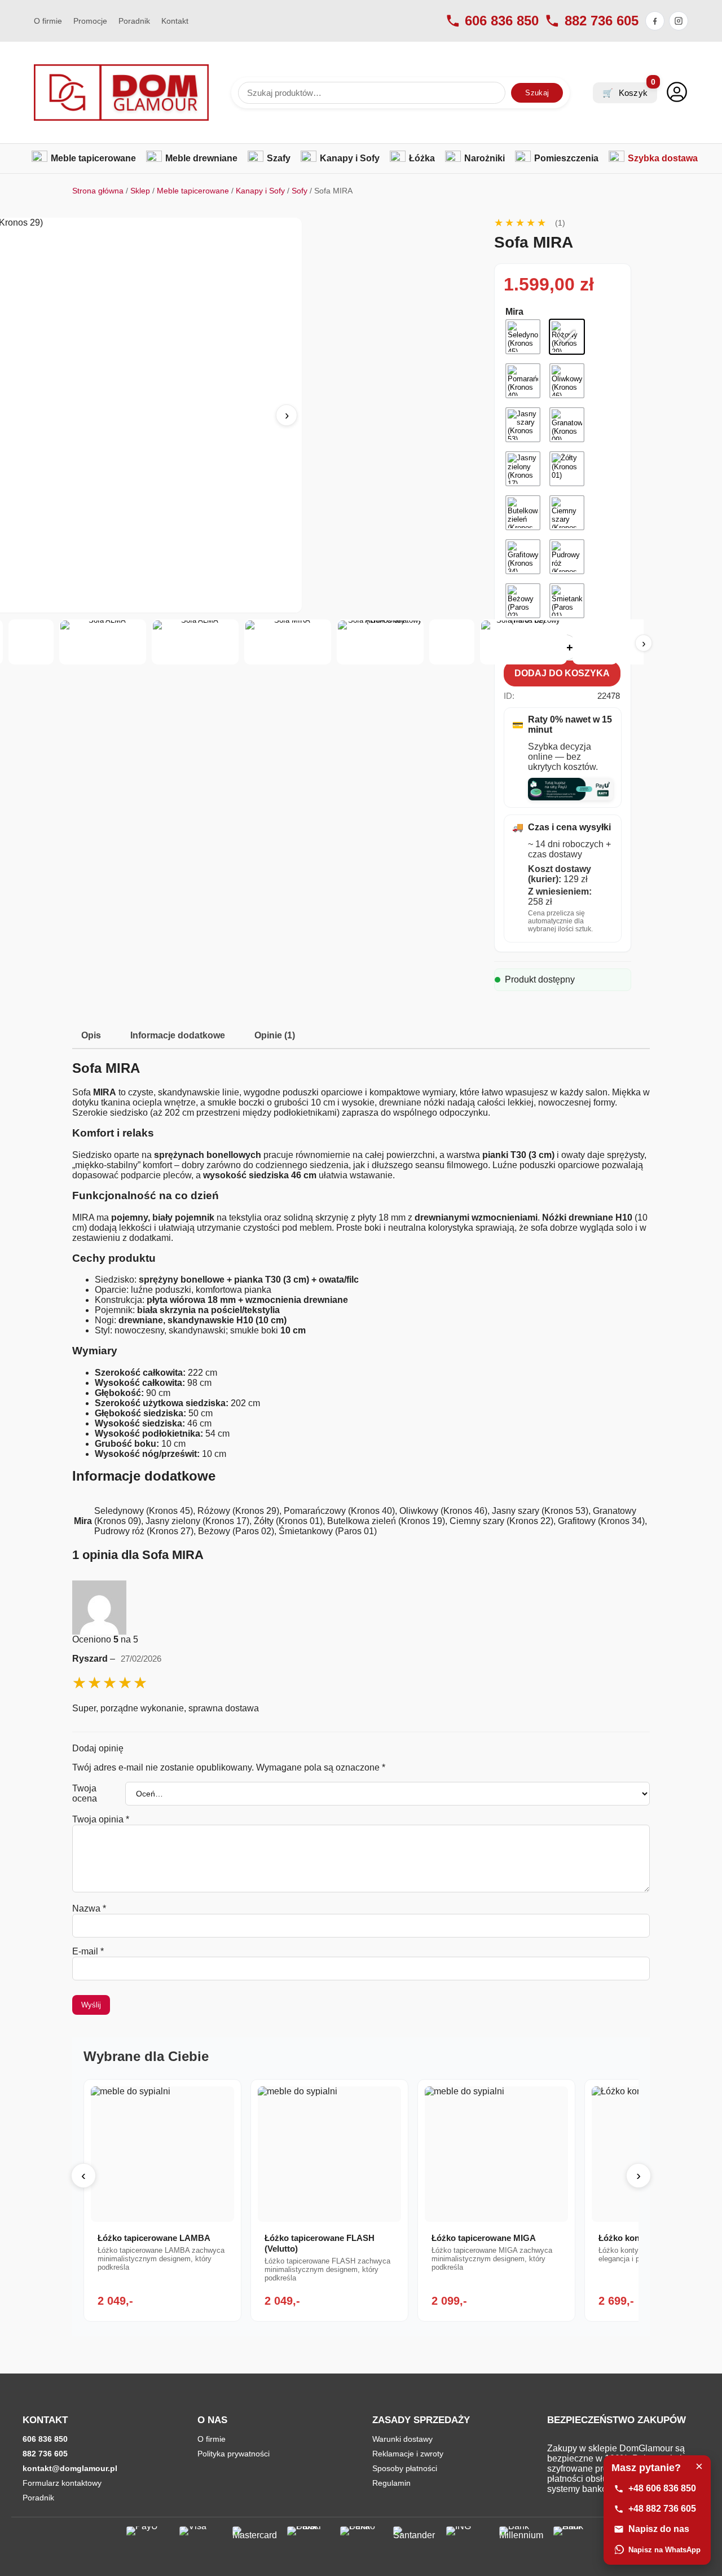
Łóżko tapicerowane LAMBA (154, 2238)
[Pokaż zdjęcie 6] (288, 642)
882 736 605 (602, 21)
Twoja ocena (85, 1793)
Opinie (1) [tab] (275, 1035)
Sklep (140, 191)
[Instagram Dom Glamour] (679, 21)
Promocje (90, 21)
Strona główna (98, 191)
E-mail (88, 1951)
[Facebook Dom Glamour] (655, 21)
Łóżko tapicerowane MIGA (484, 2238)
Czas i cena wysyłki (562, 827)
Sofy (300, 191)
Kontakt (175, 21)
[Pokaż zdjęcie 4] (103, 642)
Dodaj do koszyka (562, 673)
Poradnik (134, 21)
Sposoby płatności (405, 2468)
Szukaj (537, 93)
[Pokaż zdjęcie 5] (195, 642)
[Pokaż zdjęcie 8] (452, 642)
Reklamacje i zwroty (408, 2454)
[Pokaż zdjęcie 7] (380, 642)
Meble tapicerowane (193, 191)
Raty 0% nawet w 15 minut (562, 725)
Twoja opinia (101, 1819)
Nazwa (89, 1908)
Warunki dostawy (402, 2439)
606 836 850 (502, 21)
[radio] (523, 337)
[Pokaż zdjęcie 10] (595, 642)
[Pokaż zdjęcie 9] (523, 642)
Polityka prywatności (234, 2454)
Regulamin (391, 2483)
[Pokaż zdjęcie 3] (31, 642)
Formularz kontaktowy (62, 2483)
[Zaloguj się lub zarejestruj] (677, 93)
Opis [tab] (91, 1035)
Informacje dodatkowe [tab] (178, 1035)
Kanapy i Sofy (260, 191)
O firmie (48, 21)
